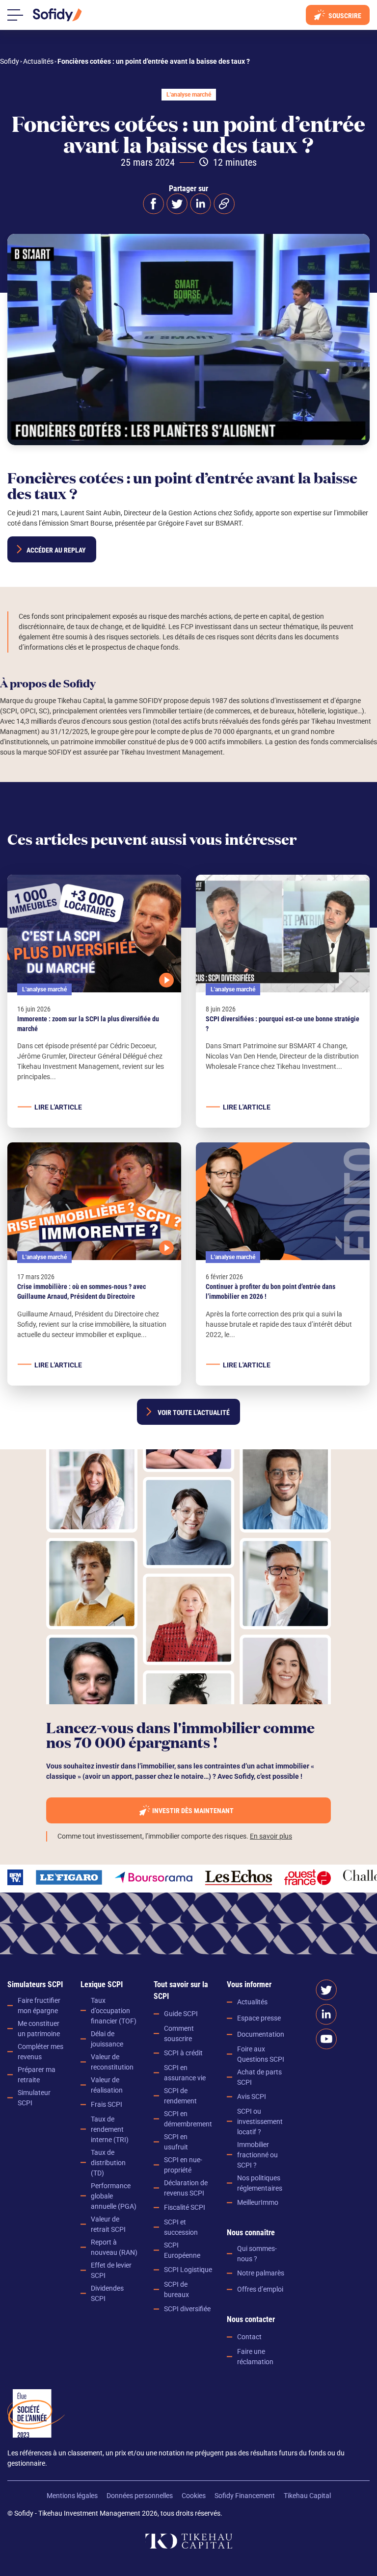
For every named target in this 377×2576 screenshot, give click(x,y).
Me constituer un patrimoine (39, 2029)
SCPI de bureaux (176, 2289)
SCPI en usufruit (176, 2142)
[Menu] (15, 15)
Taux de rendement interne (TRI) (110, 2129)
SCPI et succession (181, 2227)
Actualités (252, 2002)
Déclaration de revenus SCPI (186, 2188)
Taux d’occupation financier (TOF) (114, 2011)
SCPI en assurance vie (185, 2073)
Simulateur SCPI (34, 2098)
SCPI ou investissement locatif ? (260, 2121)
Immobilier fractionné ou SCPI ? (257, 2155)
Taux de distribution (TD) (108, 2163)
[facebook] (153, 204)
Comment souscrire (179, 2033)
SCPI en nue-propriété (183, 2165)
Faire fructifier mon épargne (39, 2006)
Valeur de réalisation (107, 2085)
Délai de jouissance (107, 2039)
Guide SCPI (181, 2014)
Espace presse (259, 2018)
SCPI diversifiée (187, 2309)
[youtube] (326, 2039)
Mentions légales (72, 2496)
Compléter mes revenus (40, 2052)
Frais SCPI (107, 2104)
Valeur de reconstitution (112, 2062)
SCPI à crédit (183, 2053)
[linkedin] (201, 204)
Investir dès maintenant (193, 1811)
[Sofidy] (57, 15)
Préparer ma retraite (37, 2075)
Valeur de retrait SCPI (108, 2224)
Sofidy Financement (245, 2496)
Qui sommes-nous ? (257, 2254)
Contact (249, 2337)
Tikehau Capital (307, 2496)
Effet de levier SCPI (111, 2270)
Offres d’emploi (260, 2289)
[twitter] (177, 204)
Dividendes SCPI (107, 2293)
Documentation (261, 2034)
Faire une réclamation (255, 2357)
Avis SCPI (252, 2096)
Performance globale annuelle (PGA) (114, 2196)
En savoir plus (271, 1836)
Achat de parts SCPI (259, 2077)
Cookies (194, 2496)
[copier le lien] (224, 204)
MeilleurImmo (258, 2202)
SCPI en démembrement (188, 2119)
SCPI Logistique (188, 2270)
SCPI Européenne (182, 2250)
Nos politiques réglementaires (260, 2183)
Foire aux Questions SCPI (261, 2054)
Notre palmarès (261, 2273)
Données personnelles (140, 2496)
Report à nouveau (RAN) (114, 2247)
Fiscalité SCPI (185, 2207)
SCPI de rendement (180, 2096)
